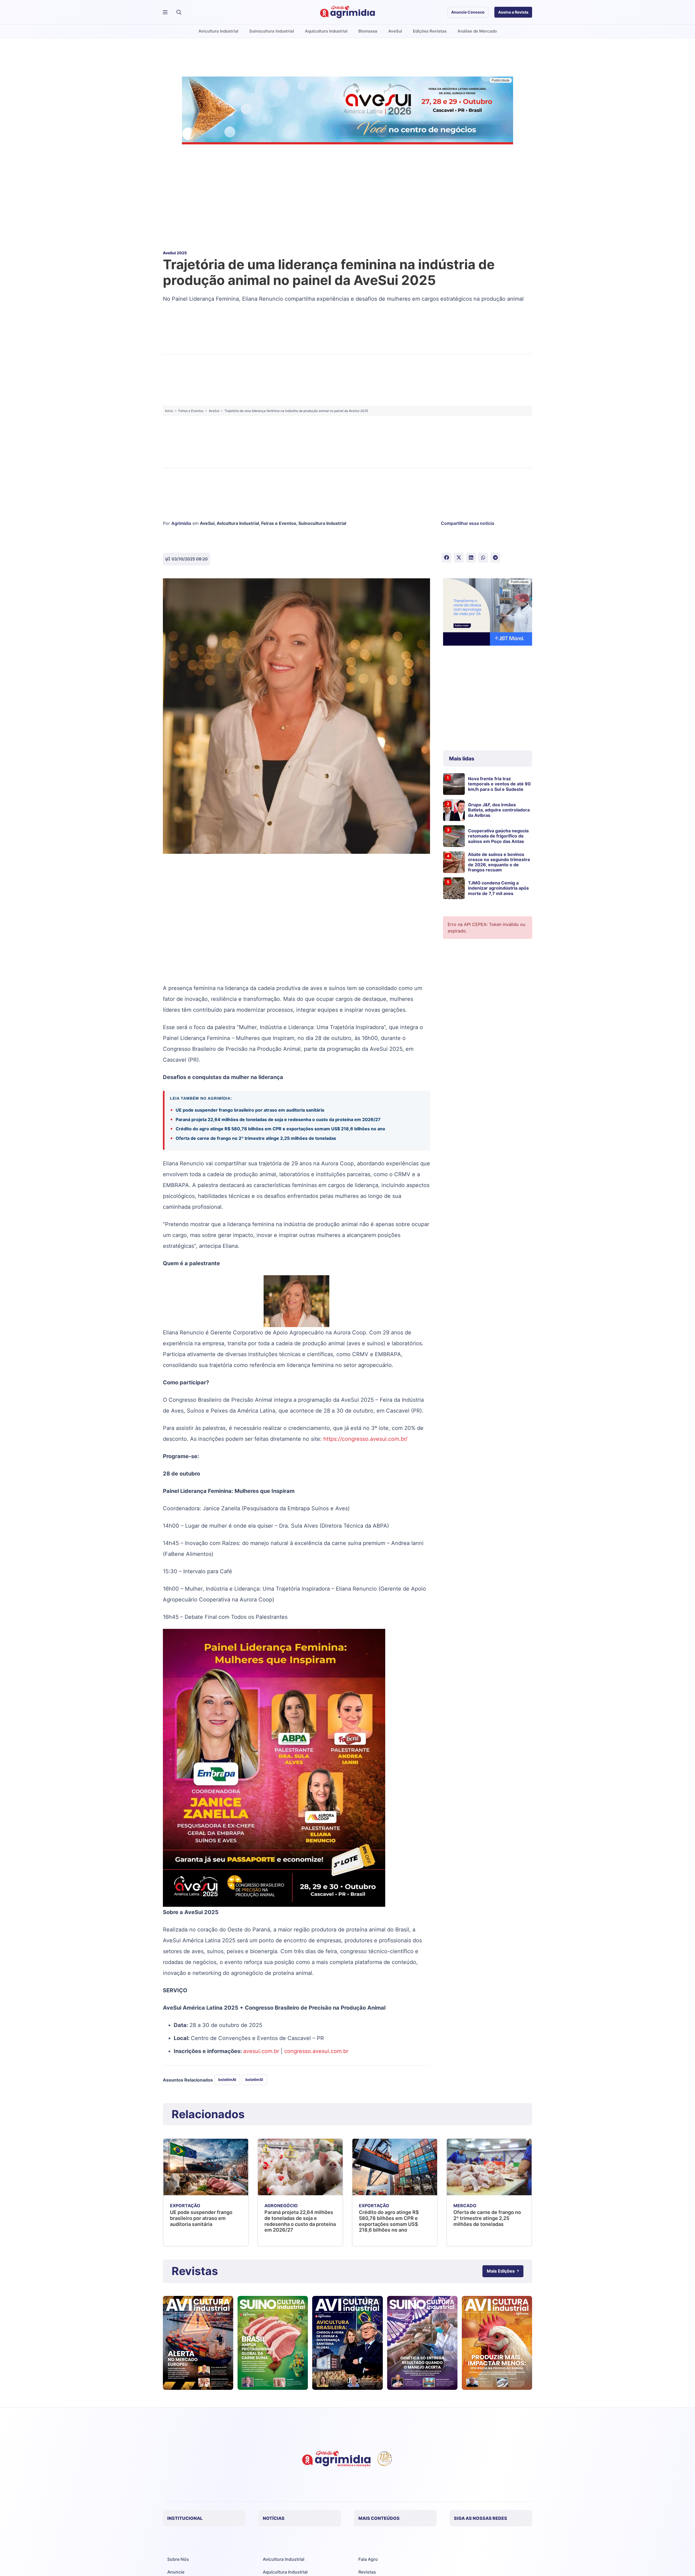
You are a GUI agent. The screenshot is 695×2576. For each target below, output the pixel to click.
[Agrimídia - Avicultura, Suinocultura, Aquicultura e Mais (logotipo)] (347, 12)
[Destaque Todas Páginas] (347, 111)
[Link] (198, 2343)
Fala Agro (368, 2559)
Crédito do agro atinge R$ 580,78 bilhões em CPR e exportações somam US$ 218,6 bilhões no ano (281, 1129)
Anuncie (176, 2572)
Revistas (367, 2572)
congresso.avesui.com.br (316, 2051)
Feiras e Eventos (279, 523)
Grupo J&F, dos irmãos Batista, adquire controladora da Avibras (499, 810)
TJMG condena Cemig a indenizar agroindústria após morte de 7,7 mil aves (498, 888)
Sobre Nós (178, 2559)
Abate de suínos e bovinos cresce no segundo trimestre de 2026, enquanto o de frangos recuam (499, 862)
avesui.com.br (261, 2051)
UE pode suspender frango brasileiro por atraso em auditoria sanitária (250, 1110)
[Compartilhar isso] (446, 558)
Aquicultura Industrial (285, 2572)
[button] (179, 12)
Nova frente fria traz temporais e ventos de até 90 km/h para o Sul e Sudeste (499, 784)
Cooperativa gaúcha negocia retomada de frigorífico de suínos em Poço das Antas (498, 836)
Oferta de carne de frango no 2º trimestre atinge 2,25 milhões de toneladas (256, 1138)
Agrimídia (181, 523)
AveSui (207, 523)
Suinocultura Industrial (322, 523)
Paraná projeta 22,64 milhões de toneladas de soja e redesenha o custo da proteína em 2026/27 (278, 1119)
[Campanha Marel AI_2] (488, 613)
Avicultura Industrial (238, 523)
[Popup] (165, 12)
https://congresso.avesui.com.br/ (365, 1439)
